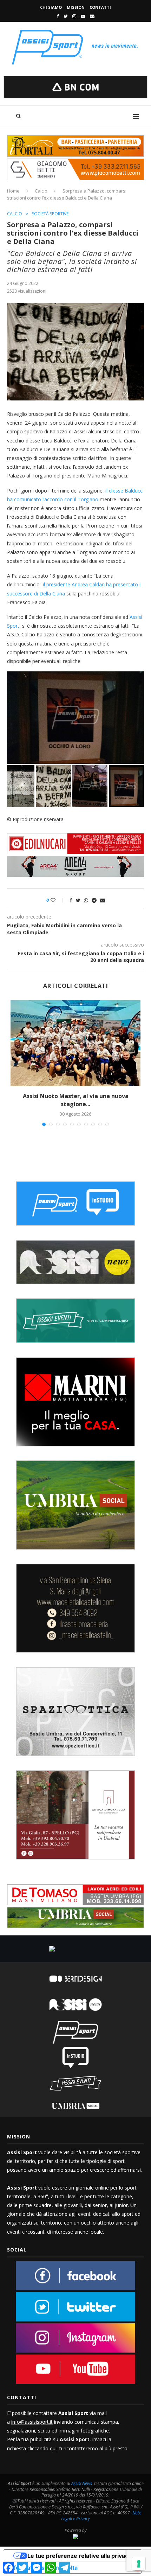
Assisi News (82, 2483)
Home (13, 191)
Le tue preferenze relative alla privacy (79, 2556)
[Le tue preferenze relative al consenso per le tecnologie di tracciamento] (139, 2564)
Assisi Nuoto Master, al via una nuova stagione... (76, 1100)
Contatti (100, 7)
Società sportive (50, 214)
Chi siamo (51, 7)
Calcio (41, 191)
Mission (76, 7)
